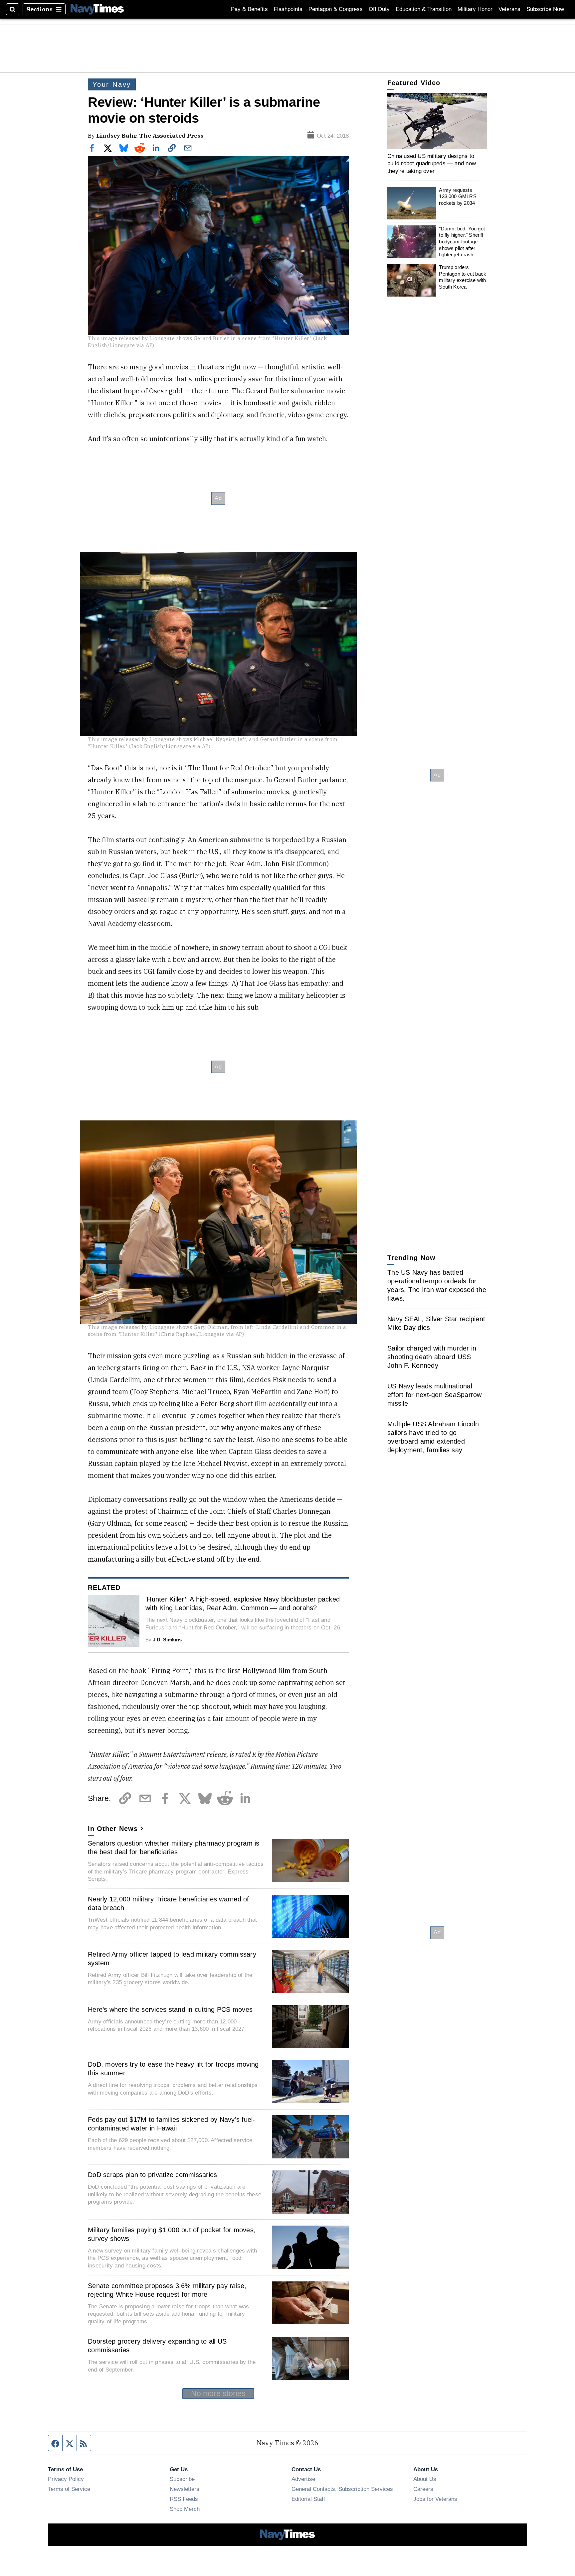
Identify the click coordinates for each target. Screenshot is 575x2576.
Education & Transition (424, 9)
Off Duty (379, 9)
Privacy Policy (66, 2479)
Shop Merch (185, 2509)
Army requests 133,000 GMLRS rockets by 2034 (458, 196)
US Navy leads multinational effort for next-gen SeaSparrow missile (435, 1395)
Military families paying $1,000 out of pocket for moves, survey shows (172, 2234)
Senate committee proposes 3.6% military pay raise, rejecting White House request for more (167, 2290)
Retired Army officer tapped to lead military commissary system (172, 1959)
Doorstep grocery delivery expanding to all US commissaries (157, 2346)
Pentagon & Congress (336, 9)
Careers (423, 2489)
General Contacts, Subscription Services (342, 2489)
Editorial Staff (308, 2499)
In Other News (113, 1829)
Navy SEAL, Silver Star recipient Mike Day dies (436, 1323)
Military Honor (475, 9)
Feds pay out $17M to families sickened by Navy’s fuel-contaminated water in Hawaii (172, 2124)
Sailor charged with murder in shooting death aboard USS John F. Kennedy (432, 1357)
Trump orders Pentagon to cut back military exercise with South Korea (463, 277)
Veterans (509, 9)
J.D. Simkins (167, 1640)
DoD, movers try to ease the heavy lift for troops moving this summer (173, 2069)
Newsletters (185, 2489)
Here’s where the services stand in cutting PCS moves (170, 2009)
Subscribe (182, 2479)
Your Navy (112, 84)
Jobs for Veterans (435, 2499)
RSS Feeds (184, 2499)
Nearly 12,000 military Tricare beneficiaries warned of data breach (169, 1903)
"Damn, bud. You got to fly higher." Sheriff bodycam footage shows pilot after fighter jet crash (462, 242)
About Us (425, 2479)
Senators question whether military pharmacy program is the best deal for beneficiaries (174, 1848)
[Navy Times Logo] (97, 9)
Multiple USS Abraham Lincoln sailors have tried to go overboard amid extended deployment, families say (433, 1437)
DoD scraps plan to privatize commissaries (152, 2175)
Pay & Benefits (249, 9)
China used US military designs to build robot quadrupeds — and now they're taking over (432, 163)
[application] (437, 121)
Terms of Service (69, 2489)
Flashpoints (288, 9)
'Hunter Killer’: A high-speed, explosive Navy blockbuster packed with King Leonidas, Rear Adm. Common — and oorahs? (243, 1604)
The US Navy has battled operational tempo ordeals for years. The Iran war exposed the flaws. (437, 1285)
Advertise (303, 2479)
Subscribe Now (545, 9)
